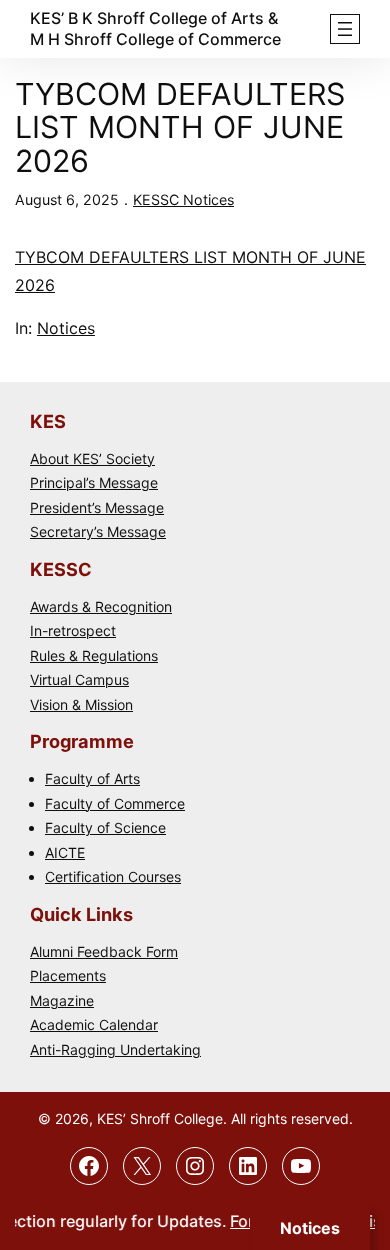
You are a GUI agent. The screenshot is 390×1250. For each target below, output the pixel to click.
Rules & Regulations (94, 655)
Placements (68, 975)
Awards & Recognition (101, 606)
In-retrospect (73, 630)
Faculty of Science (105, 827)
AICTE (65, 852)
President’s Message (97, 507)
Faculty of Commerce (115, 803)
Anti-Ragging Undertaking (115, 1049)
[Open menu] (345, 29)
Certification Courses (113, 876)
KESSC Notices (183, 199)
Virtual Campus (79, 679)
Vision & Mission (81, 704)
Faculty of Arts (92, 778)
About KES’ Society (92, 458)
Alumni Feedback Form (104, 951)
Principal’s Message (94, 482)
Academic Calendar (94, 1024)
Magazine (62, 1000)
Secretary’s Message (98, 531)
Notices (66, 328)
